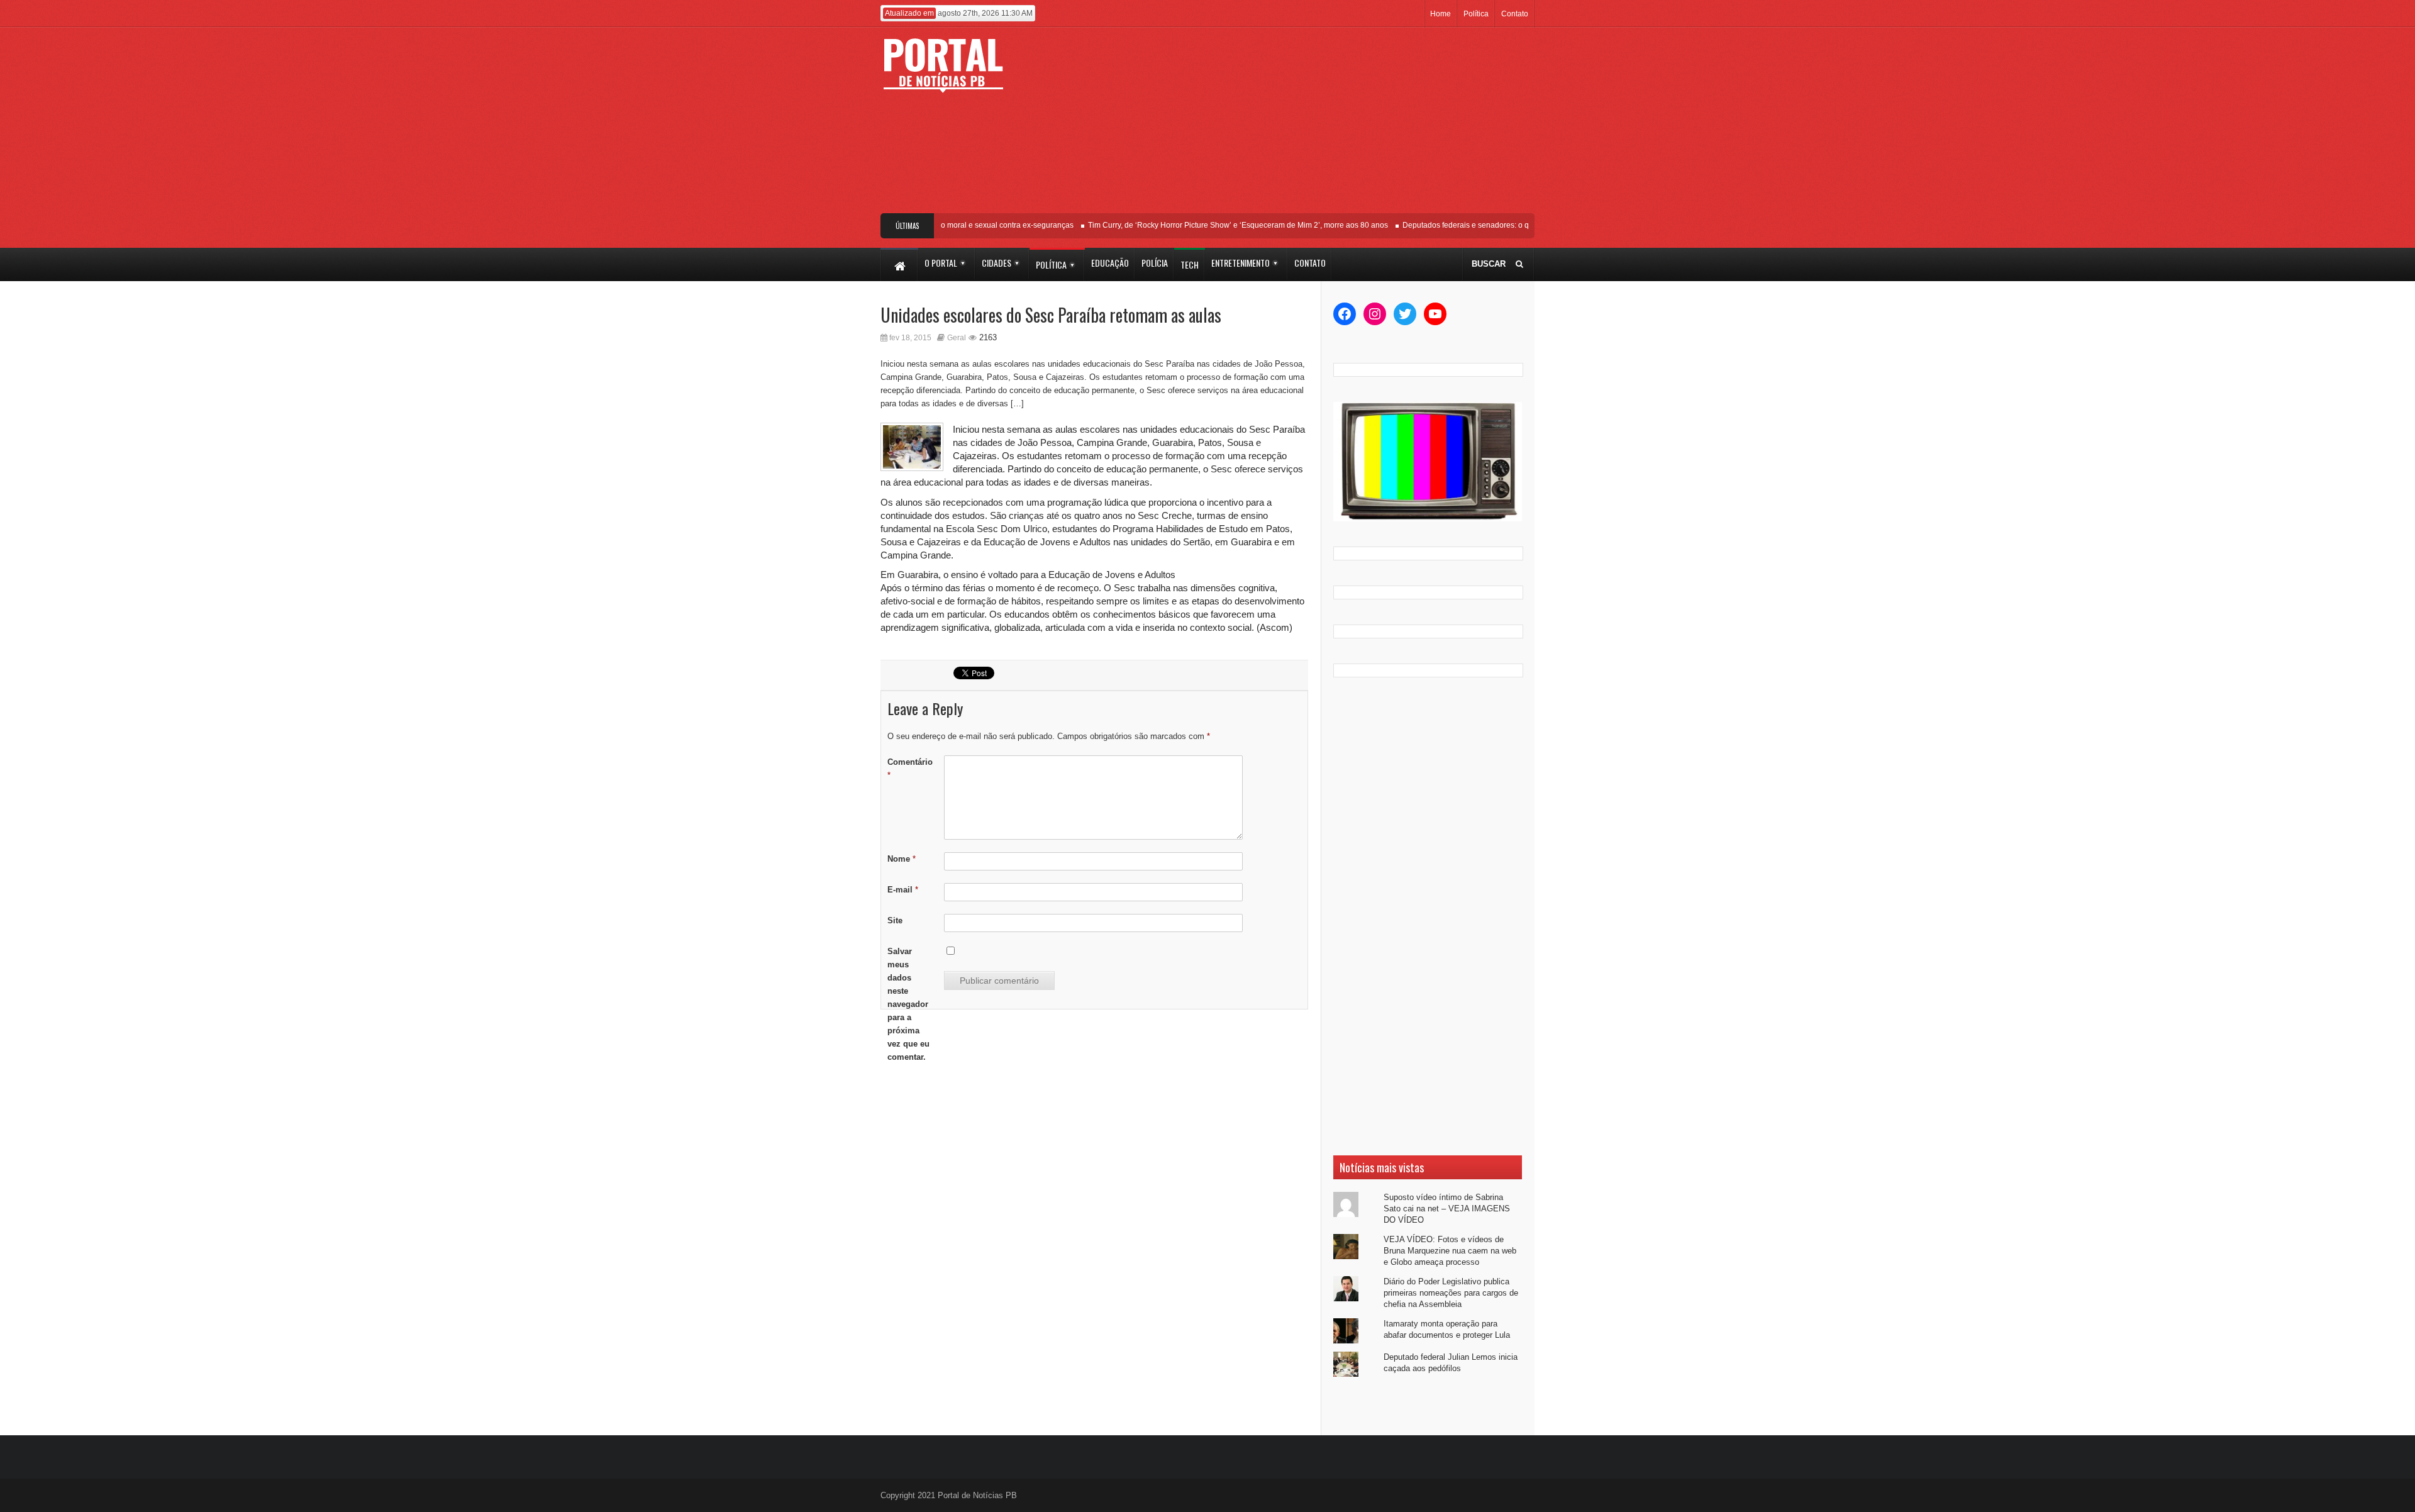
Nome (902, 859)
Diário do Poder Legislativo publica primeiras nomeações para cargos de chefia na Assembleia (1451, 1293)
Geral (957, 338)
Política (1476, 14)
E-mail (903, 890)
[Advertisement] (1300, 125)
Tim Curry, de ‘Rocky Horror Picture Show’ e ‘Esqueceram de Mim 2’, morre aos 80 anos (1213, 225)
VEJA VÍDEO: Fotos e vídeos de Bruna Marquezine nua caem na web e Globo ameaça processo (1450, 1251)
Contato (1515, 14)
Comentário (910, 769)
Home (1441, 14)
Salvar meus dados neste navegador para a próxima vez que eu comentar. (908, 1004)
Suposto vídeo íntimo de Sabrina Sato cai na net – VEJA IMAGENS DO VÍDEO (1447, 1209)
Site (895, 920)
